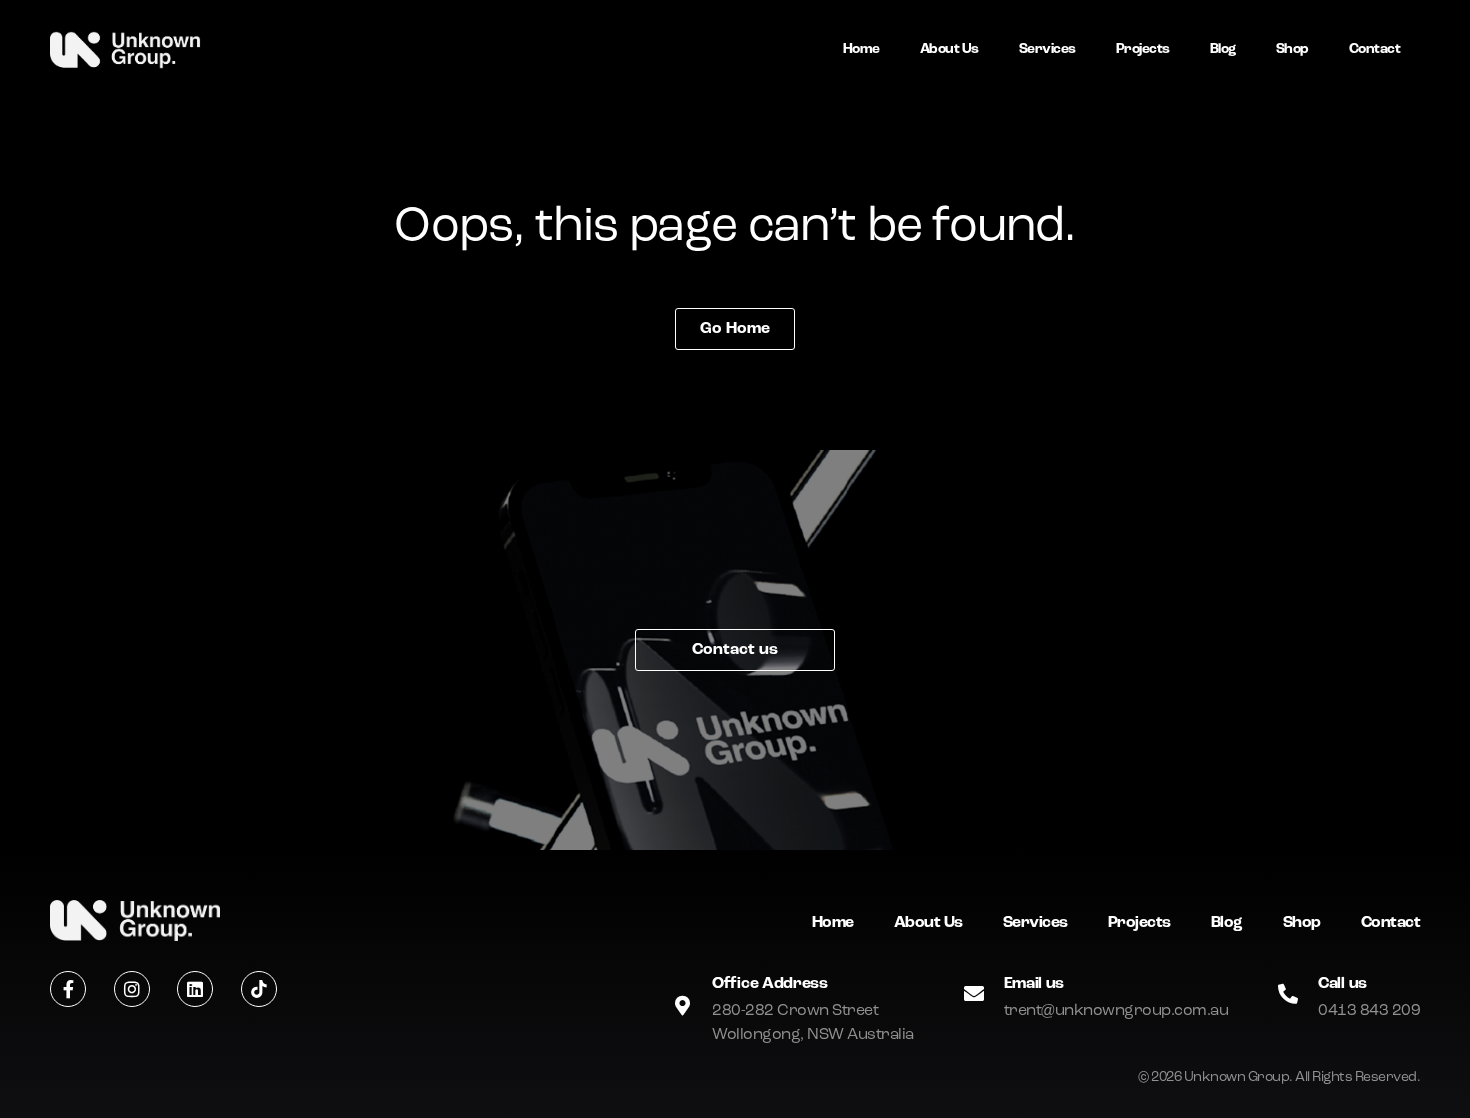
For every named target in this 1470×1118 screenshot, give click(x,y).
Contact (1375, 49)
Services (1047, 49)
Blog (1223, 49)
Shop (1292, 49)
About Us (949, 49)
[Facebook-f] (68, 989)
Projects (1143, 49)
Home (861, 49)
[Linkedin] (195, 989)
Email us (1034, 984)
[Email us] (974, 994)
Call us (1342, 984)
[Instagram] (132, 989)
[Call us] (1288, 994)
